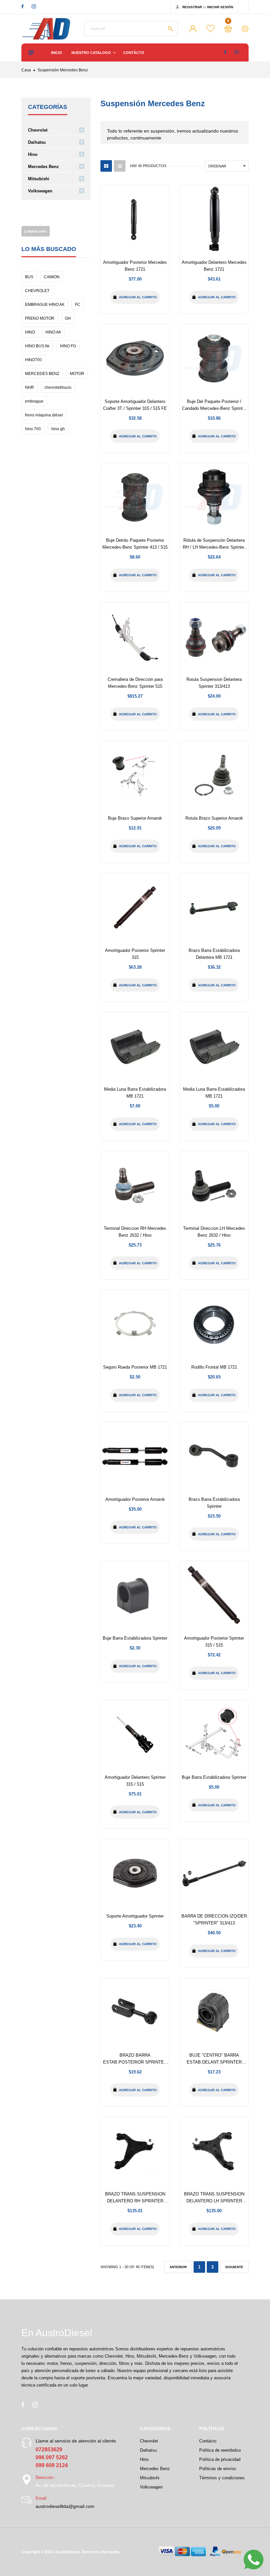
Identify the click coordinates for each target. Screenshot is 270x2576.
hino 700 (33, 429)
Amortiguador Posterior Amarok (135, 1499)
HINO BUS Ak (37, 346)
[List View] (120, 166)
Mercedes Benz (43, 167)
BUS (29, 277)
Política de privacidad (220, 2459)
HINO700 (33, 360)
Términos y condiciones (222, 2478)
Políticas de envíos (218, 2469)
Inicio (57, 53)
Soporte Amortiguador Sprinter (135, 1916)
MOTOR (77, 374)
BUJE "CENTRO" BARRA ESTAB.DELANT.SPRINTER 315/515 (214, 2062)
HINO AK (53, 332)
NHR (29, 387)
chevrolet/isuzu (58, 387)
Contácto (134, 53)
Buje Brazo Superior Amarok (135, 818)
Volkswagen (40, 191)
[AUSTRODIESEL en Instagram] (34, 6)
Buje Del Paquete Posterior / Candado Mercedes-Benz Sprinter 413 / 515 (214, 408)
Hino (33, 154)
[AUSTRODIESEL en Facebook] (23, 6)
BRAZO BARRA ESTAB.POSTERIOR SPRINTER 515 (135, 2062)
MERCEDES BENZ (42, 374)
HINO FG (68, 346)
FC (78, 305)
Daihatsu (37, 142)
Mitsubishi (39, 179)
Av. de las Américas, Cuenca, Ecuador (75, 2485)
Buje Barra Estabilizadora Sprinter (135, 1638)
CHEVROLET (37, 291)
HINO (30, 332)
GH (68, 318)
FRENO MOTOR (40, 318)
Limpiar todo (36, 231)
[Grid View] (106, 166)
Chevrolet (38, 130)
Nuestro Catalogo (92, 53)
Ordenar (217, 166)
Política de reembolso (220, 2450)
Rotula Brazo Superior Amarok (214, 818)
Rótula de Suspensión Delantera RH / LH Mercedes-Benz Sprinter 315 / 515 (214, 547)
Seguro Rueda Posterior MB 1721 (135, 1367)
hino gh (58, 429)
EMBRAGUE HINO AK (45, 305)
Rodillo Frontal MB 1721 (214, 1367)
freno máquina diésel (44, 415)
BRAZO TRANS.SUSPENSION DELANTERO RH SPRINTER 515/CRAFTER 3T (135, 2201)
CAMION (52, 277)
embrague (34, 401)
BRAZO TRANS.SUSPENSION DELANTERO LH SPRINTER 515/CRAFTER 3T (214, 2201)
